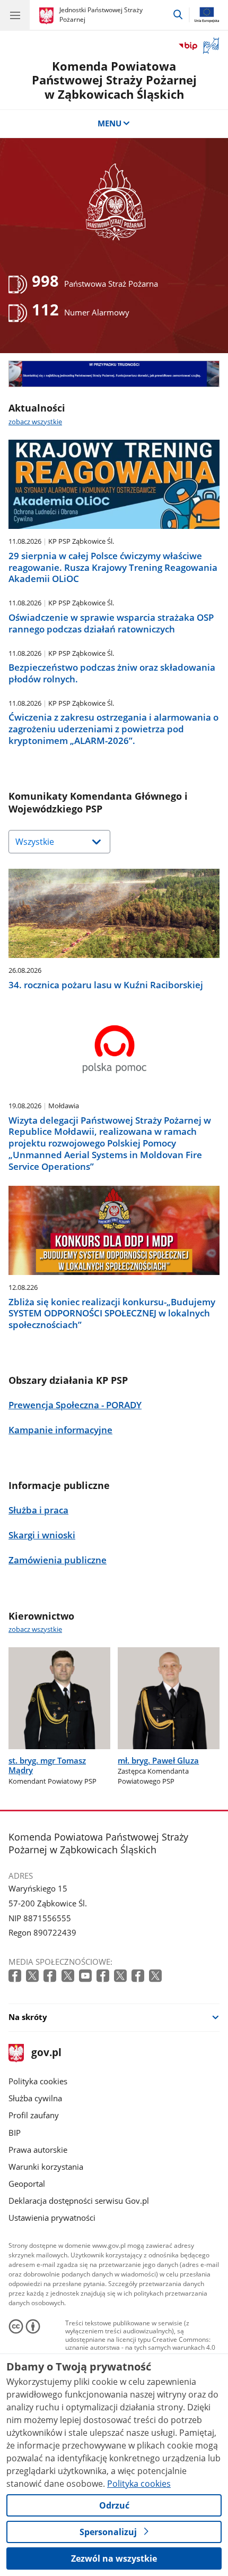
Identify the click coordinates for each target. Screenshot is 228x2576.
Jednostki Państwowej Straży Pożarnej (101, 15)
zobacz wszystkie (35, 422)
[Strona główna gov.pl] (48, 16)
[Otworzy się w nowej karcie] (16, 1976)
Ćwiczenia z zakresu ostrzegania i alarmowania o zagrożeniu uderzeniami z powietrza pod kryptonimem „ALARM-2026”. (113, 729)
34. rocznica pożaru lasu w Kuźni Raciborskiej (106, 985)
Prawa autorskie (38, 2150)
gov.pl (46, 2053)
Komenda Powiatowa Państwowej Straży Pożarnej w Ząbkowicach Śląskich (114, 80)
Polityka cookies (38, 2081)
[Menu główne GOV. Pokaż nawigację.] (15, 15)
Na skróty (28, 2017)
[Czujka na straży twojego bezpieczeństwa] (114, 374)
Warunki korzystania (46, 2167)
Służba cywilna (35, 2098)
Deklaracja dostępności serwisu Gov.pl (79, 2201)
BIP (15, 2133)
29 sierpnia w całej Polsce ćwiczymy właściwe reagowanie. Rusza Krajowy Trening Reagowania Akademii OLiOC (113, 567)
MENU (109, 123)
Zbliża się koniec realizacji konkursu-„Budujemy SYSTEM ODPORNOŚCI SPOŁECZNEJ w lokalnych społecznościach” (112, 1313)
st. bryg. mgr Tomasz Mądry (47, 1765)
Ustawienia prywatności (52, 2218)
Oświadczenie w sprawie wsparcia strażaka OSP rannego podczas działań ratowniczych (111, 623)
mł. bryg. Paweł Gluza (158, 1760)
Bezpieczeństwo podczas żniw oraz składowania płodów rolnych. (112, 673)
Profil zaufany (34, 2115)
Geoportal (27, 2184)
